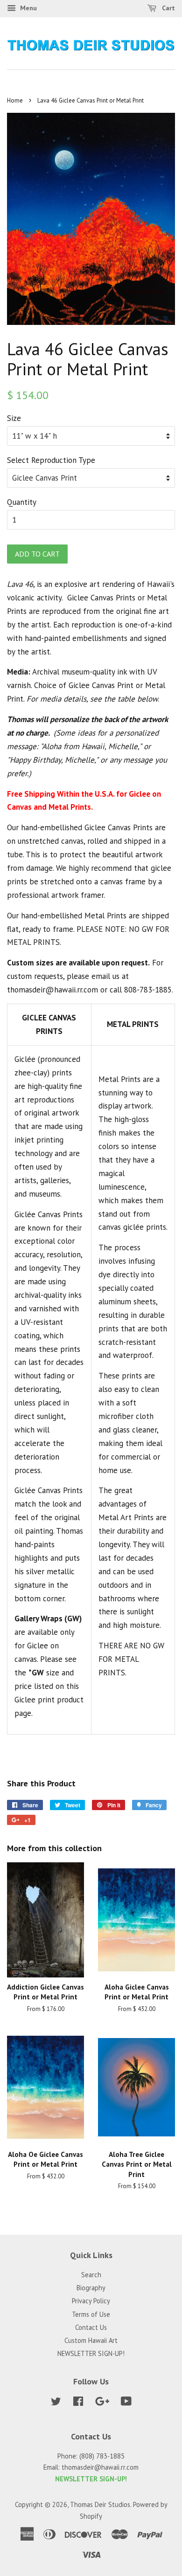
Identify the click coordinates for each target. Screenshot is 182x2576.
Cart (168, 8)
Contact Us (91, 2327)
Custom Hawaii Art (91, 2340)
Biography (91, 2288)
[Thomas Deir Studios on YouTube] (126, 2403)
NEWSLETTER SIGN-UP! (91, 2353)
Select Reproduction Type (51, 460)
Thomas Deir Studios (100, 2504)
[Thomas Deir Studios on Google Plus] (102, 2403)
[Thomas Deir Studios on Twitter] (56, 2403)
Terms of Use (91, 2314)
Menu (28, 8)
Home (15, 100)
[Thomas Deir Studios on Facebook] (78, 2403)
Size (14, 418)
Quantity (22, 502)
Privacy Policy (91, 2301)
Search (91, 2275)
